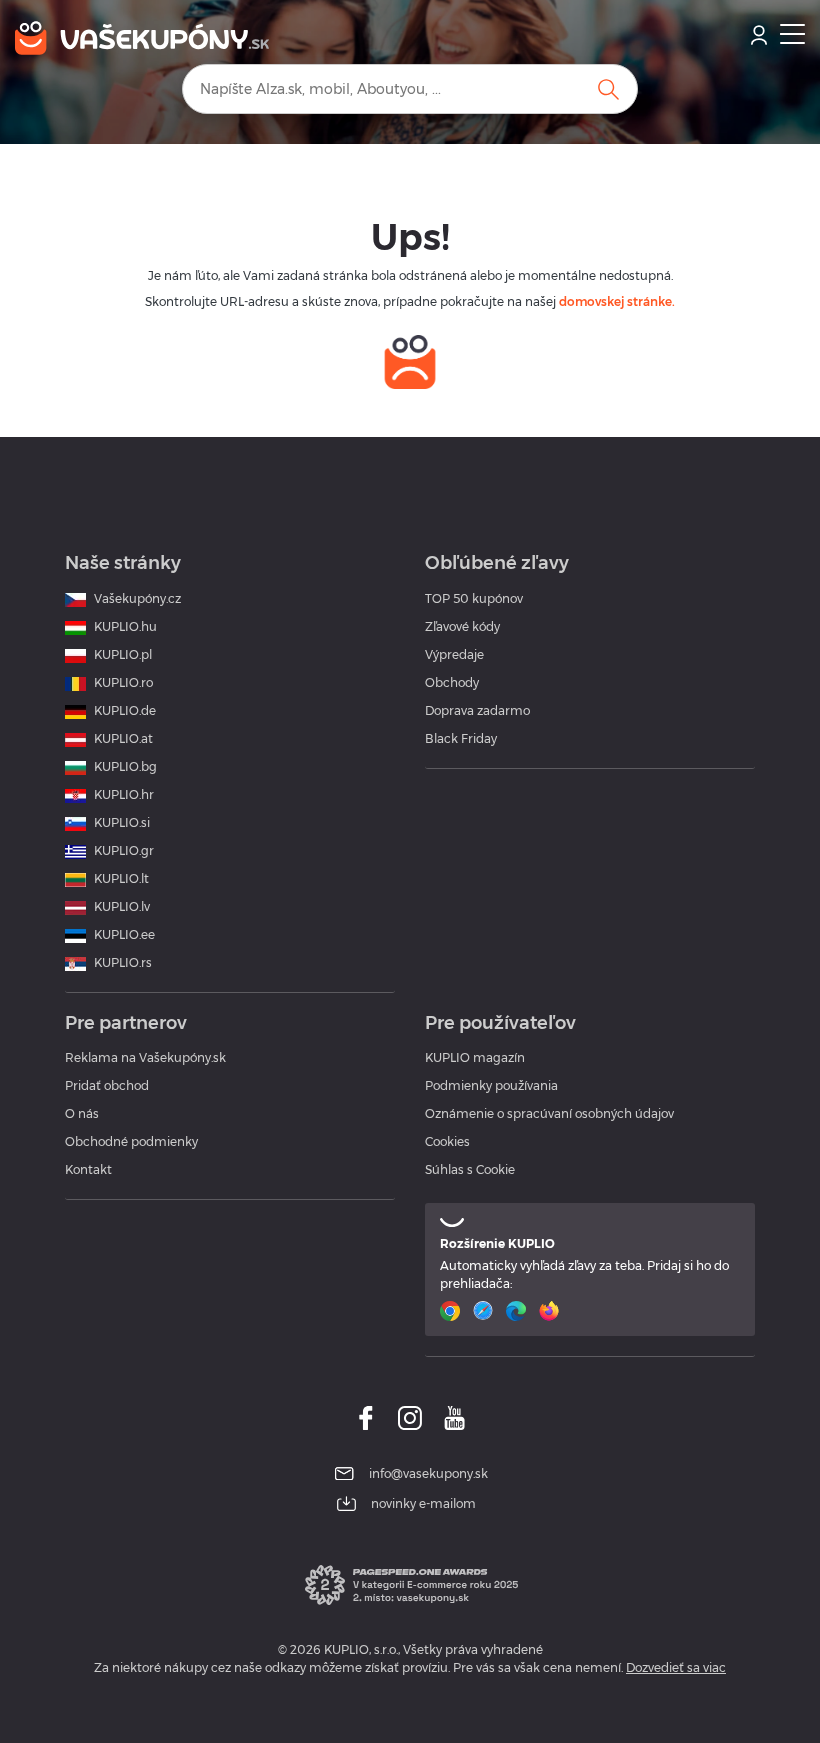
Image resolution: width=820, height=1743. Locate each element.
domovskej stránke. (617, 301)
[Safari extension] (485, 1311)
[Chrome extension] (452, 1311)
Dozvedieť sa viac (676, 1667)
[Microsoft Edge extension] (518, 1311)
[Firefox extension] (551, 1311)
